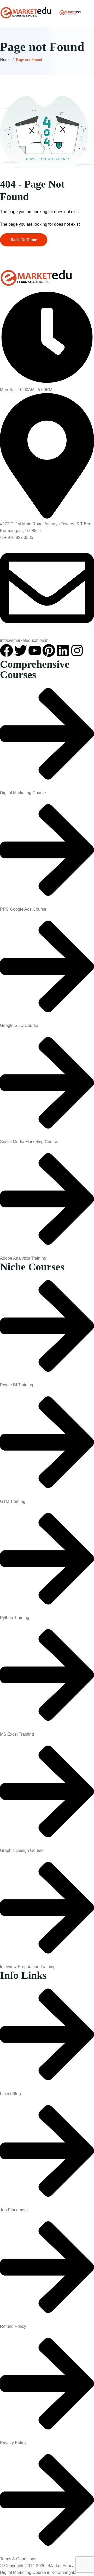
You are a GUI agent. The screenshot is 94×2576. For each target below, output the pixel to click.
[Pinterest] (49, 650)
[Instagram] (77, 650)
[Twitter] (21, 650)
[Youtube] (35, 650)
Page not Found (29, 59)
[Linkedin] (63, 650)
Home (5, 59)
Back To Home (24, 240)
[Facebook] (7, 650)
